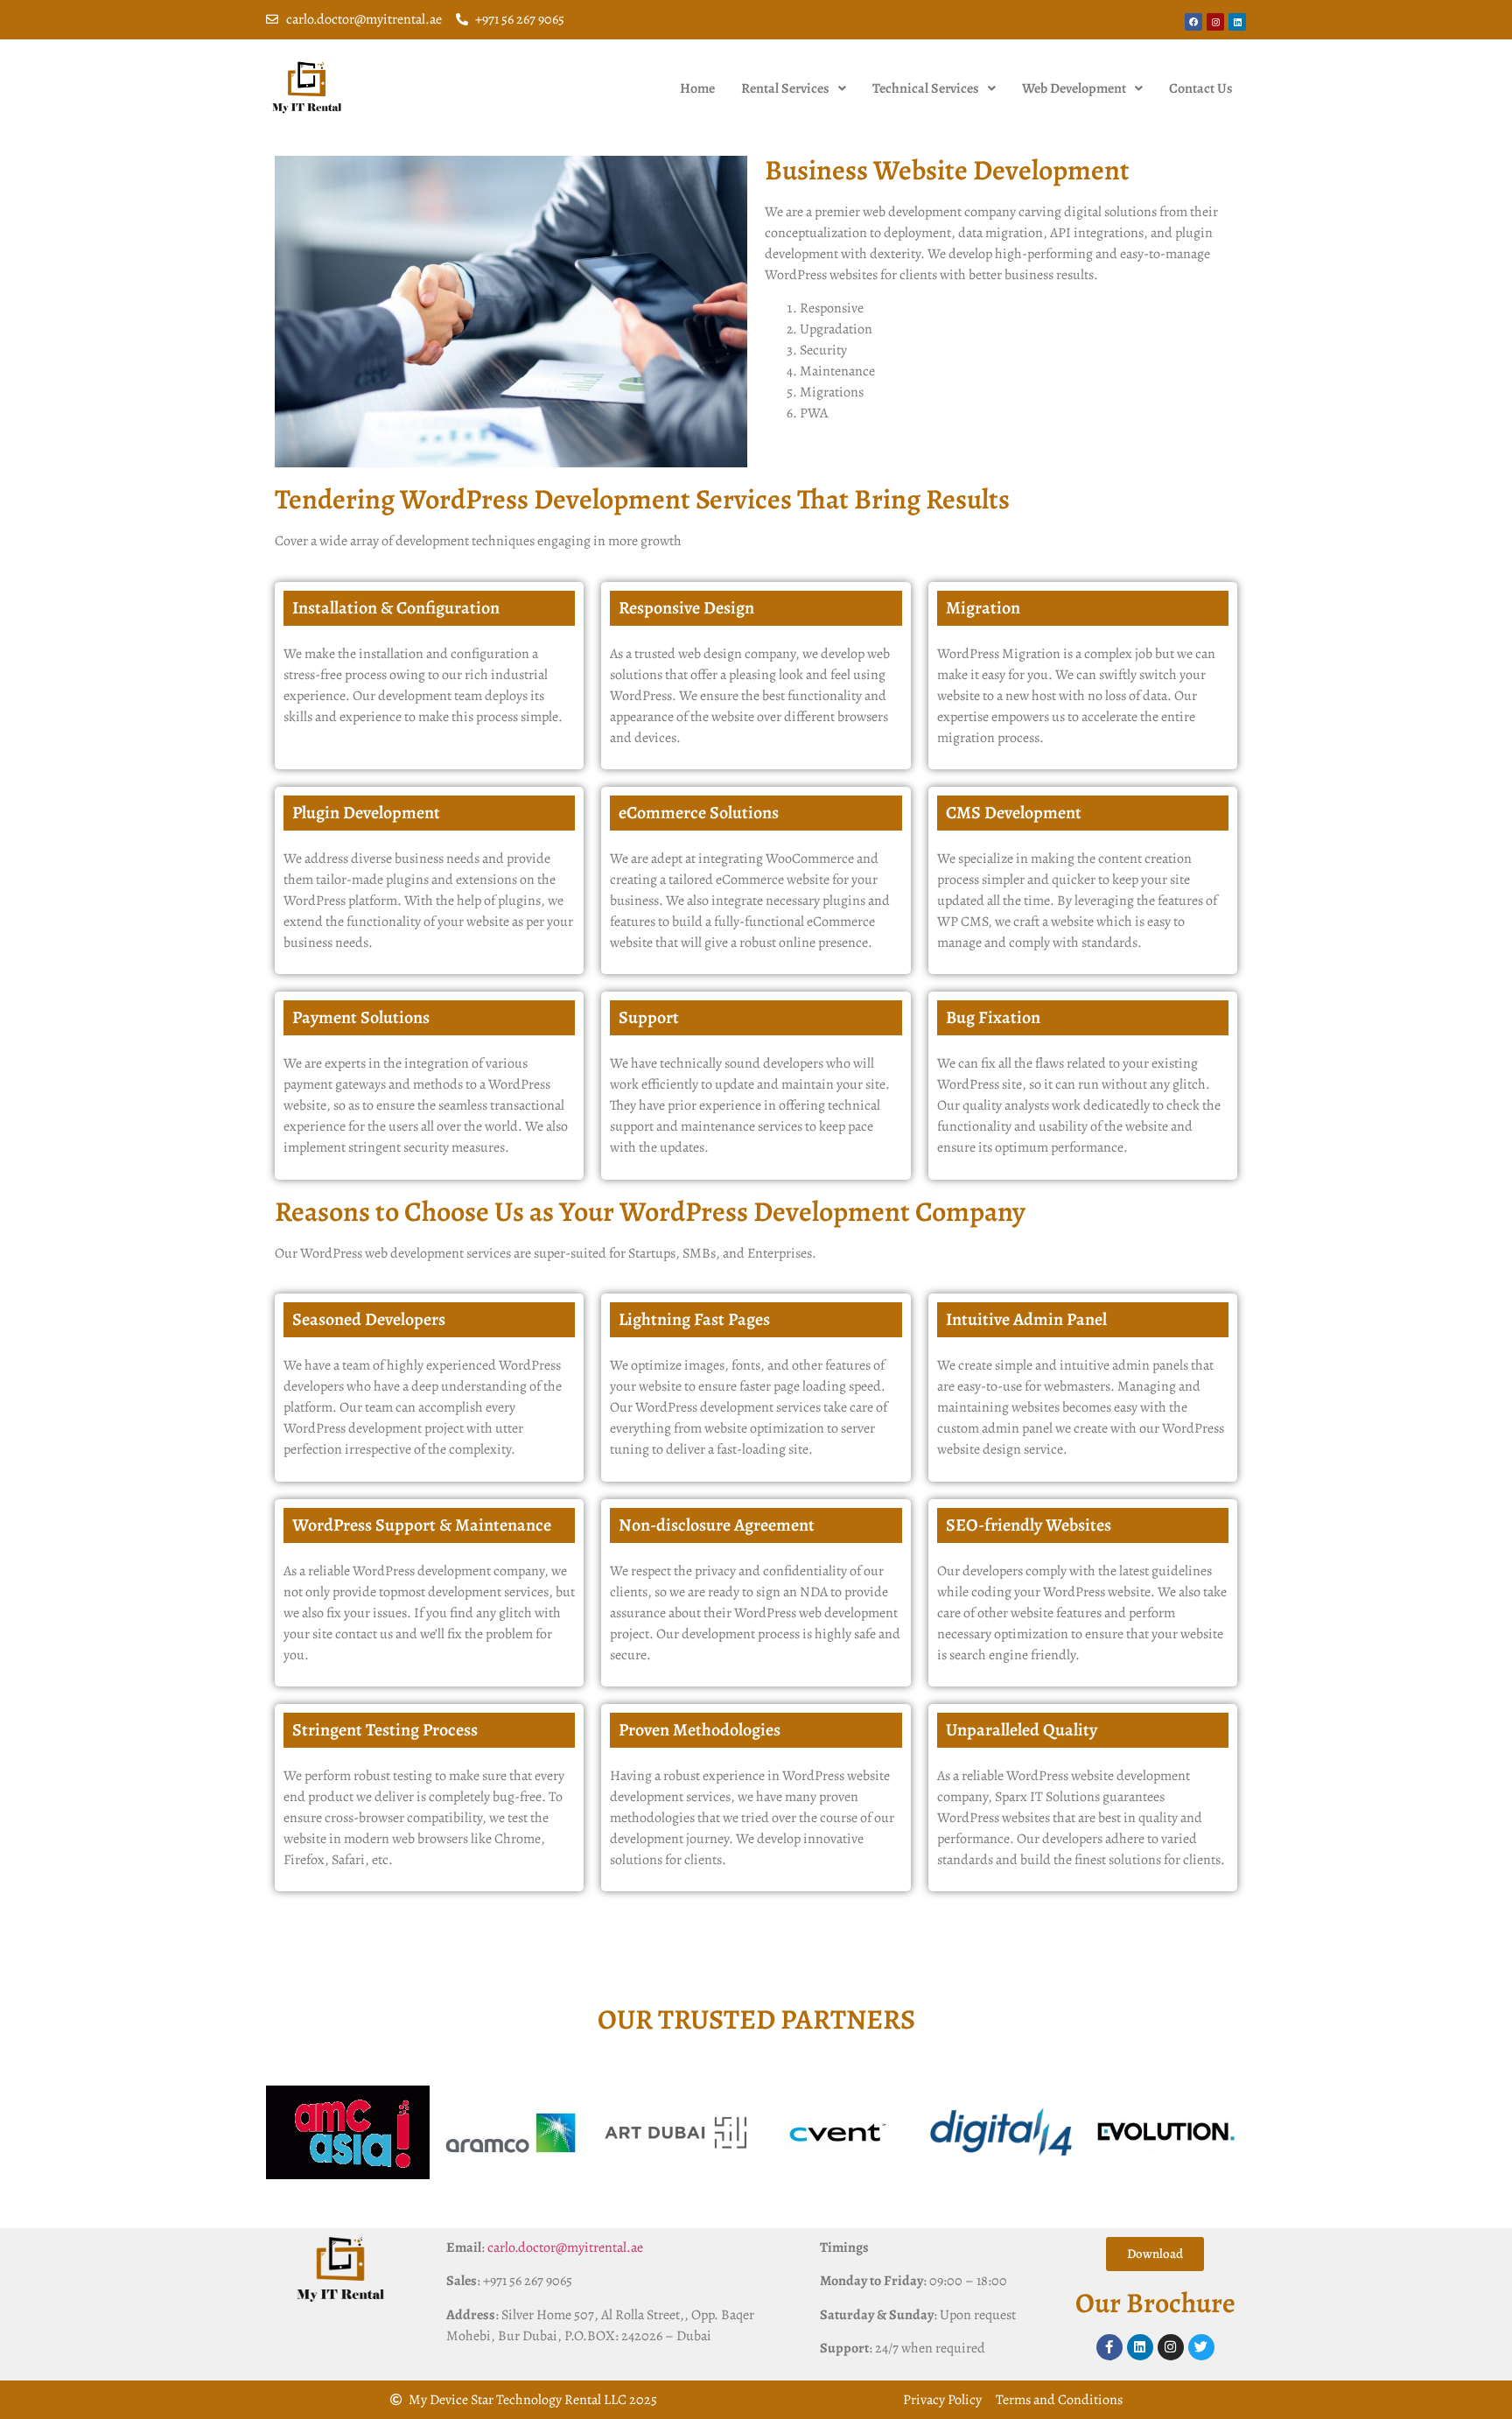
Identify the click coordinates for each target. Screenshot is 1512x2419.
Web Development (1074, 88)
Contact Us (1201, 88)
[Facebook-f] (1109, 2347)
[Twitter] (1201, 2347)
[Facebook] (1193, 22)
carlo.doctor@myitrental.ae (565, 2247)
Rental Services (785, 88)
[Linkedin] (1237, 22)
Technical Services (926, 88)
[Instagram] (1215, 22)
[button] (794, 88)
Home (697, 88)
